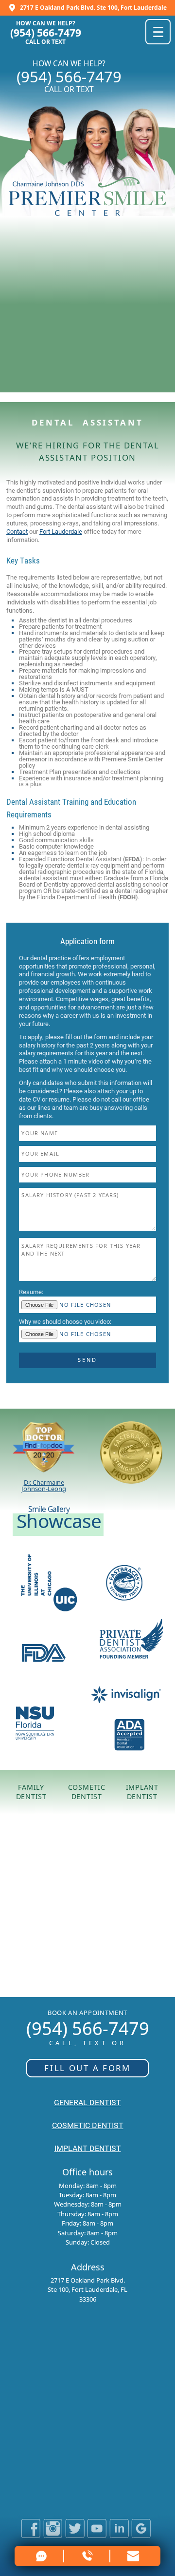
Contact (17, 532)
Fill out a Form (87, 2068)
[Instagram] (53, 2535)
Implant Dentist (142, 1792)
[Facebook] (31, 2535)
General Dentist (87, 2103)
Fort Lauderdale (61, 532)
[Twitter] (75, 2535)
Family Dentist (31, 1792)
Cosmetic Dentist (87, 1792)
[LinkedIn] (119, 2535)
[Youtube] (97, 2535)
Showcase (59, 1520)
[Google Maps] (141, 2535)
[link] (134, 2556)
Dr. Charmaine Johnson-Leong (44, 1485)
